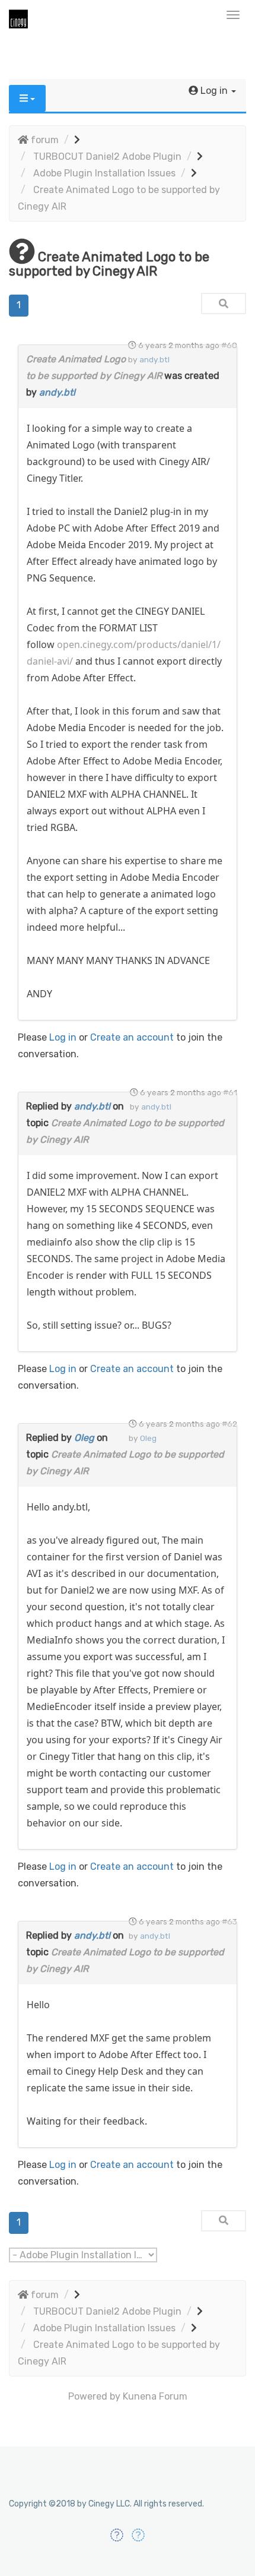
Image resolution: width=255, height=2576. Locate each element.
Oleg (84, 1438)
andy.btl (57, 392)
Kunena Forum (155, 2396)
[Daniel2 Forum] (128, 18)
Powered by (94, 2396)
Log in (63, 1037)
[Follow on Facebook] (117, 2535)
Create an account (132, 1037)
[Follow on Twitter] (138, 2535)
